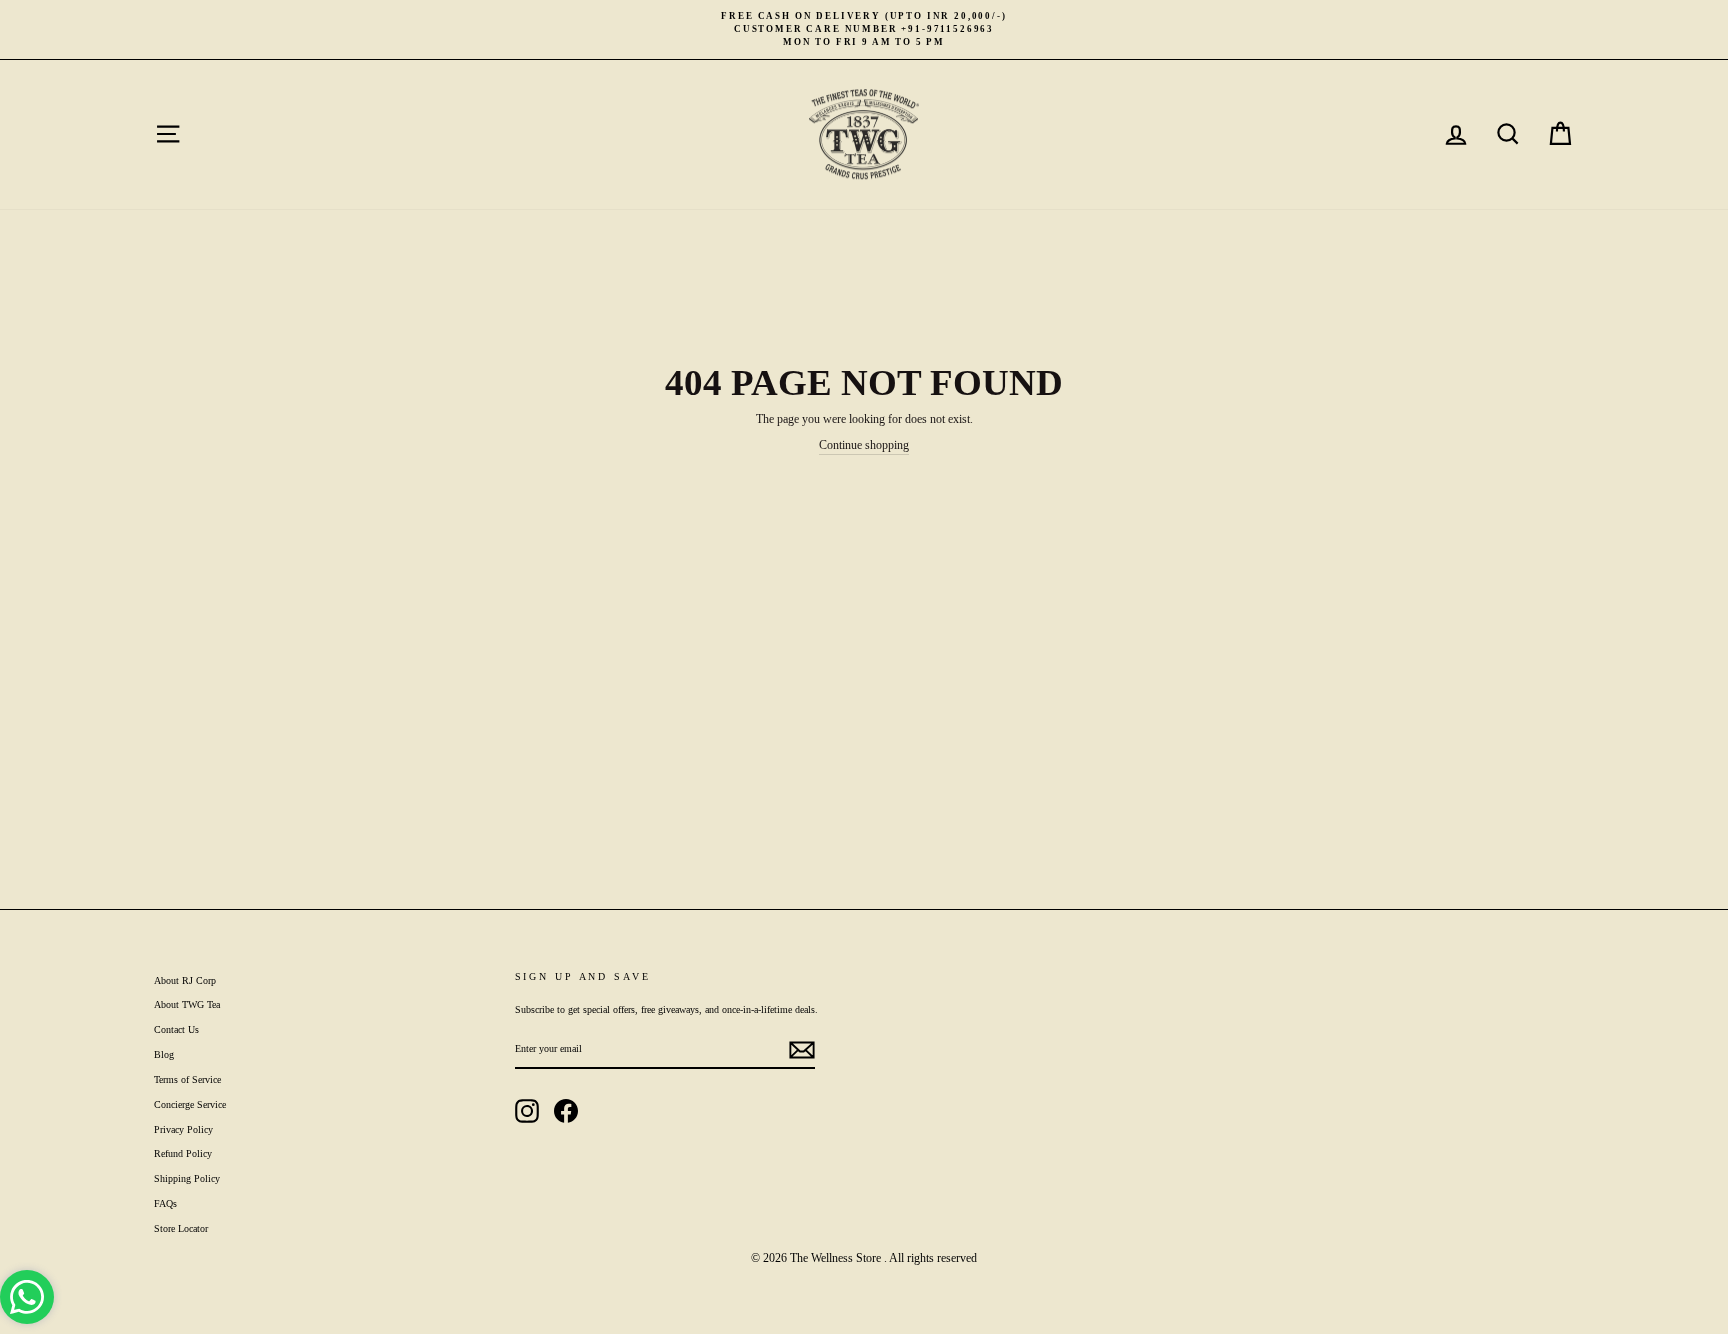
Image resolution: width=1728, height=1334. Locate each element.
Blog (164, 1054)
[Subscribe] (802, 1050)
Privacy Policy (183, 1129)
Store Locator (181, 1228)
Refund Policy (183, 1153)
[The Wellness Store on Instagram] (527, 1111)
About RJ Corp (185, 980)
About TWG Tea (187, 1004)
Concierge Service (190, 1104)
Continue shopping (864, 445)
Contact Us (176, 1029)
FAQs (165, 1203)
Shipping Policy (187, 1178)
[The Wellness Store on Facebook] (566, 1111)
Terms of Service (187, 1079)
